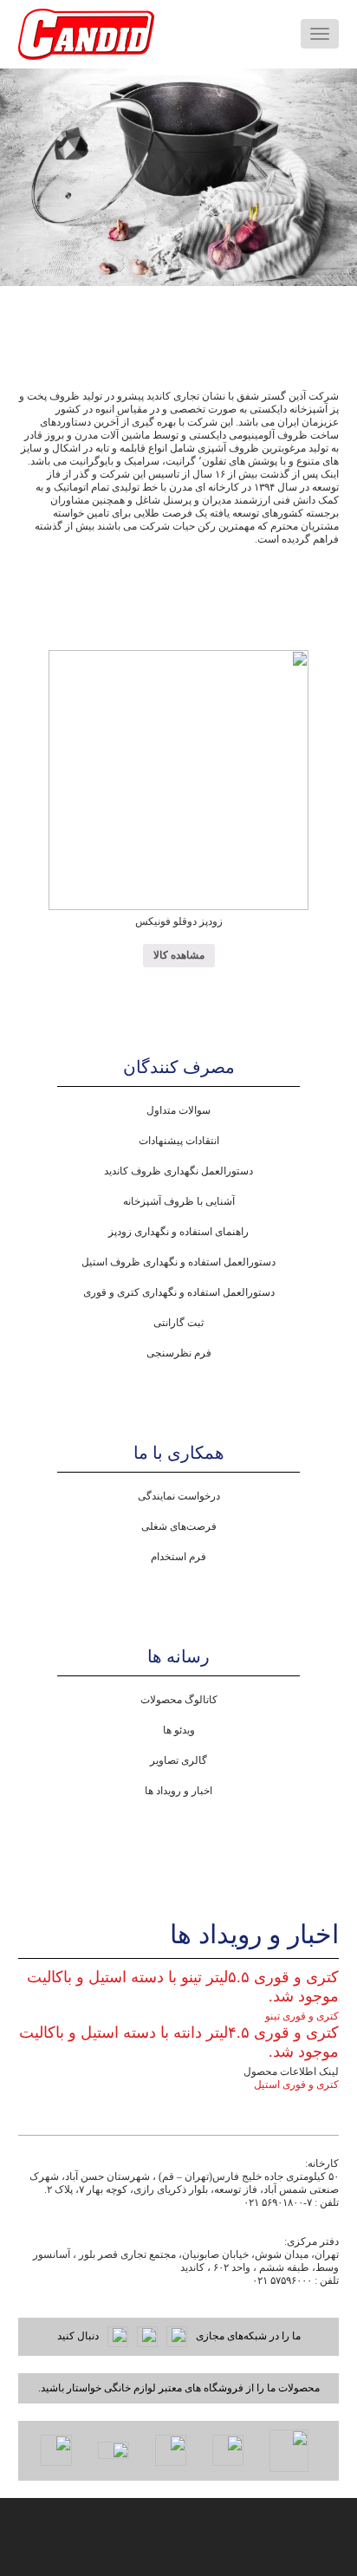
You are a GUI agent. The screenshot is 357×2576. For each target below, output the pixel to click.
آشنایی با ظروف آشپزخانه (179, 1201)
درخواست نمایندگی (179, 1496)
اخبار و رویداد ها (178, 1791)
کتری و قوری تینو (302, 2016)
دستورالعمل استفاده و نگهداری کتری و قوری (179, 1292)
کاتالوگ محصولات (179, 1700)
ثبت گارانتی (178, 1323)
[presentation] (38, 177)
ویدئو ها (179, 1730)
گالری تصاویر (178, 1760)
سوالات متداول (178, 1110)
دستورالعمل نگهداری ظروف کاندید (178, 1171)
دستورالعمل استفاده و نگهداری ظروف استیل (178, 1262)
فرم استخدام (178, 1557)
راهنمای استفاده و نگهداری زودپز (178, 1232)
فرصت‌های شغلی (179, 1526)
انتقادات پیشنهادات (179, 1141)
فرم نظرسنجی (179, 1353)
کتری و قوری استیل (296, 2085)
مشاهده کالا (179, 955)
